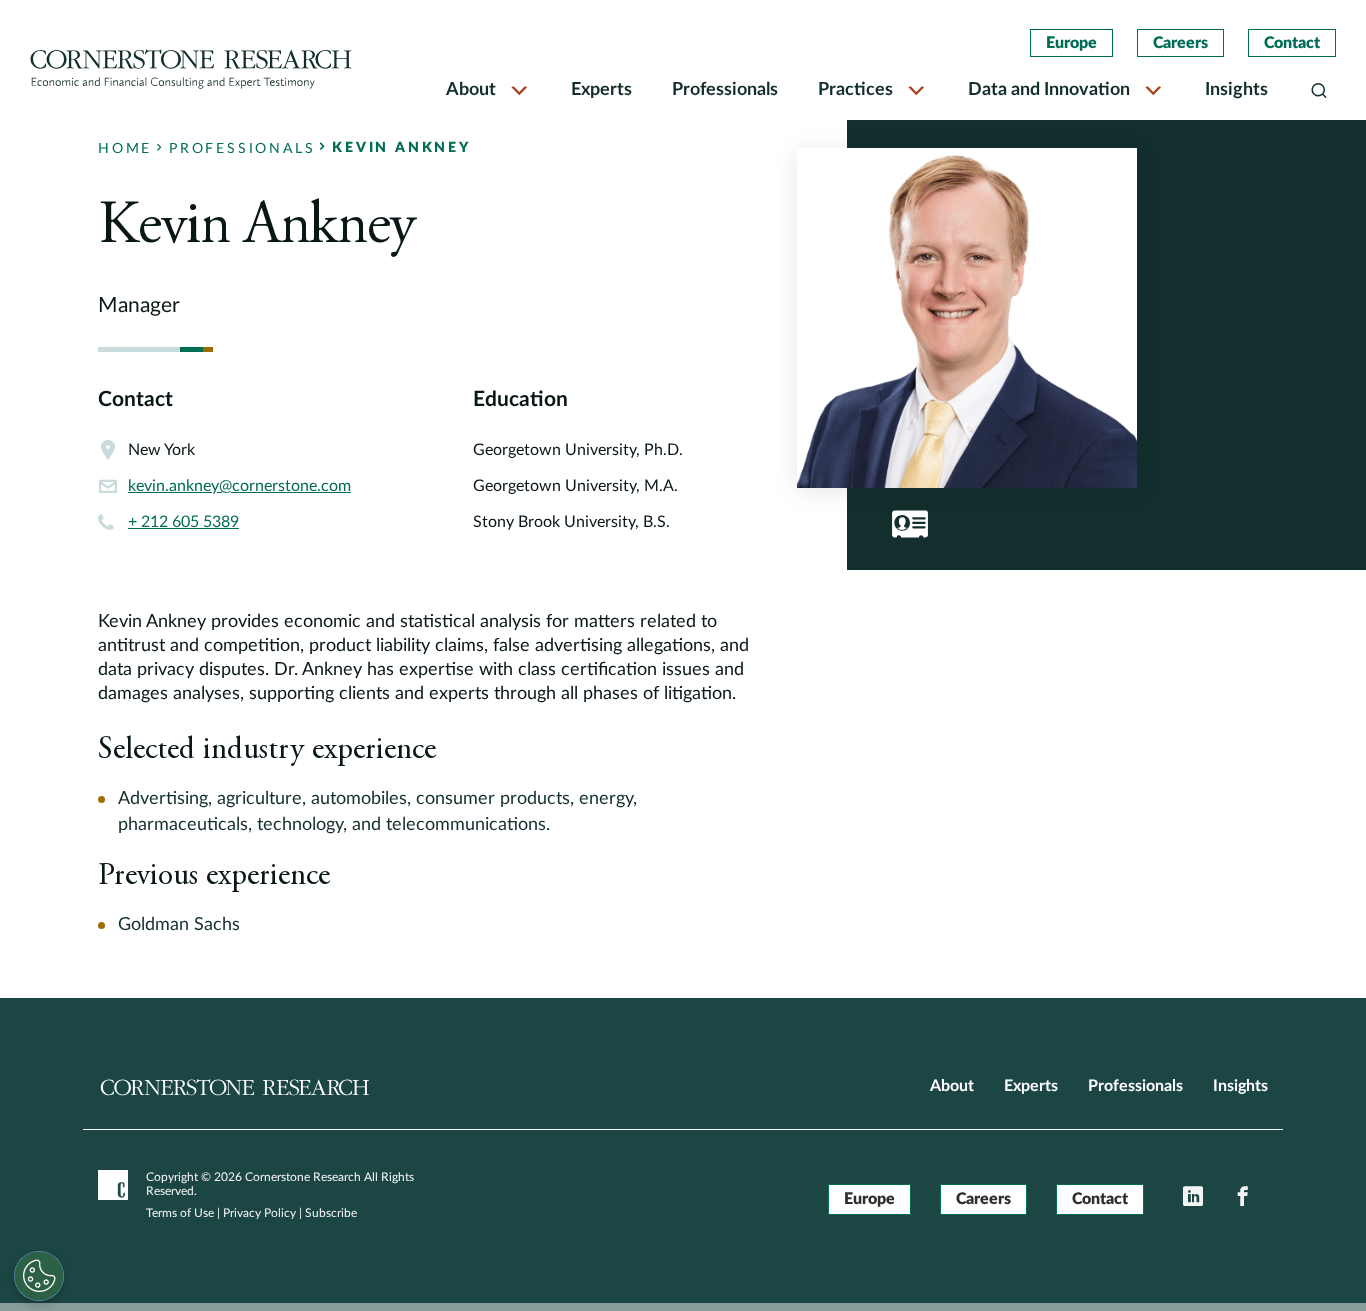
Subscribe (331, 1213)
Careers (1180, 43)
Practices (855, 90)
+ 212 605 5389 (183, 522)
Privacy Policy (259, 1213)
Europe (1071, 43)
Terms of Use (180, 1213)
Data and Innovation (1049, 90)
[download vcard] (910, 524)
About (471, 90)
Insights (1236, 90)
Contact (1292, 43)
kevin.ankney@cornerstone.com (239, 486)
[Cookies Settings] (39, 1276)
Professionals (725, 90)
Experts (601, 90)
